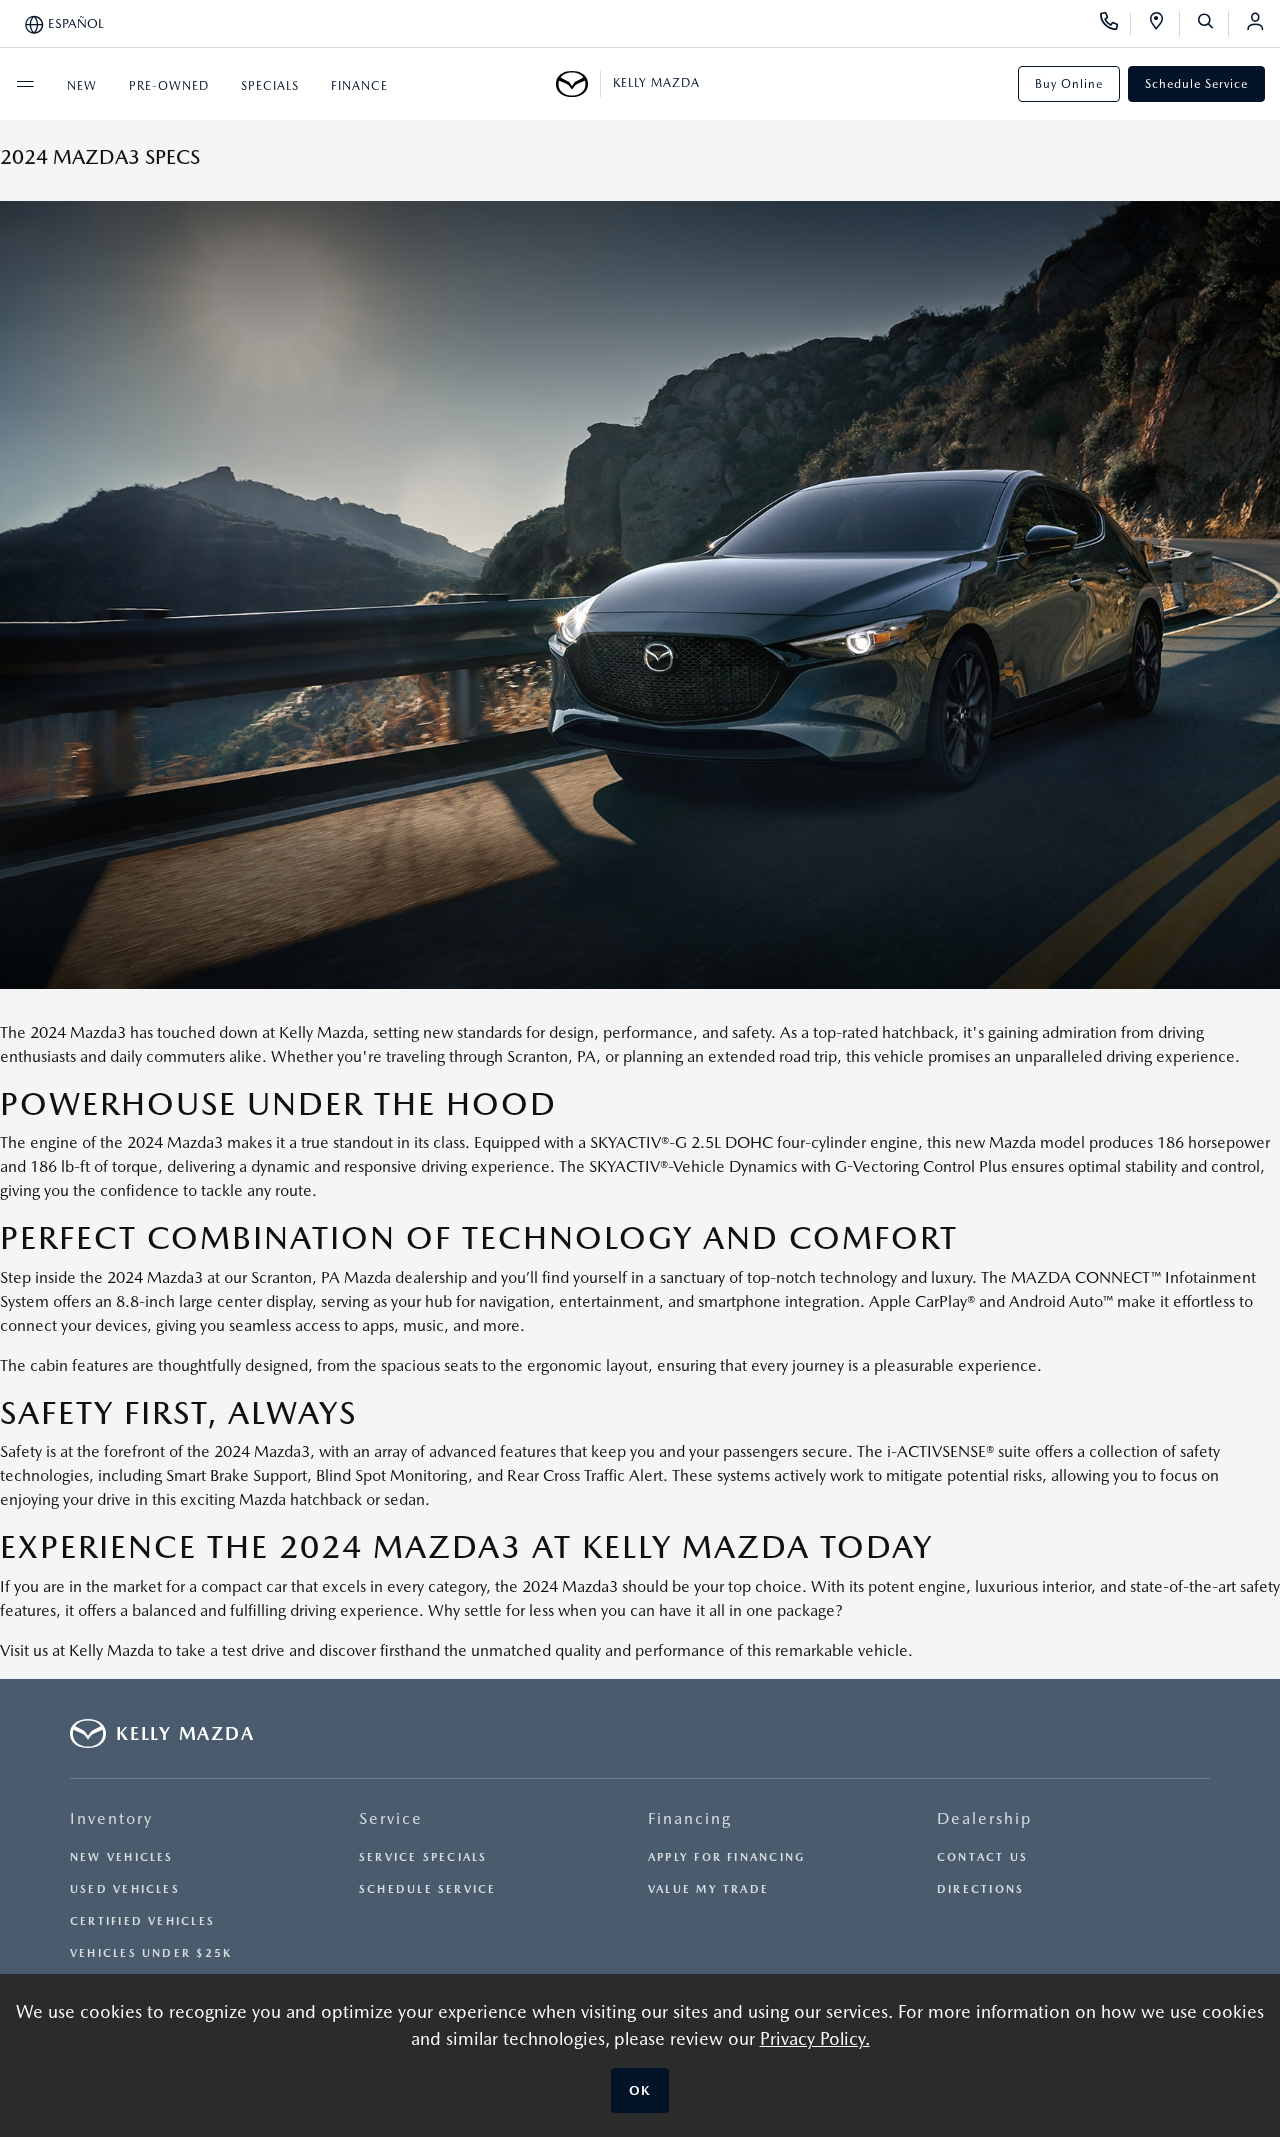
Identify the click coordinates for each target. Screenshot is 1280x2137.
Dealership (984, 1818)
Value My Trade (708, 1889)
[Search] (1212, 24)
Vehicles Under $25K (151, 1953)
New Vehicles (122, 1857)
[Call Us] (1115, 24)
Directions (980, 1889)
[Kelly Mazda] (578, 84)
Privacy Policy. (815, 2038)
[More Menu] (25, 84)
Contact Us (982, 1857)
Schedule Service (1196, 84)
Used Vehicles (125, 1889)
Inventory (111, 1818)
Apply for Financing (726, 1857)
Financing (690, 1818)
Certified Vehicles (142, 1921)
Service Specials (423, 1857)
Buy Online (1069, 84)
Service (391, 1818)
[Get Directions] (1163, 24)
